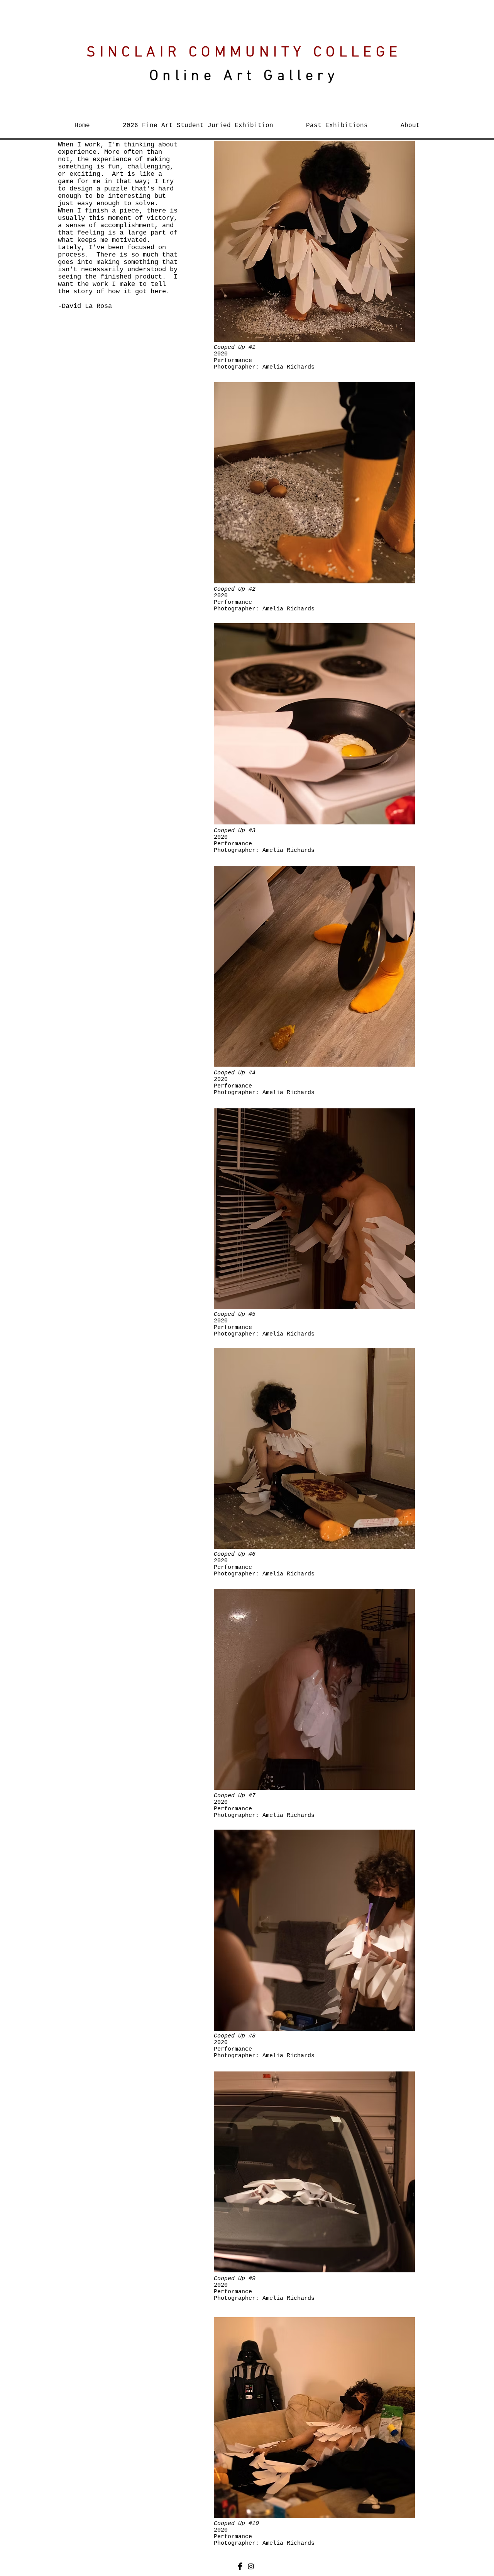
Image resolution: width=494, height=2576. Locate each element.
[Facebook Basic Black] (240, 2566)
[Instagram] (251, 2566)
